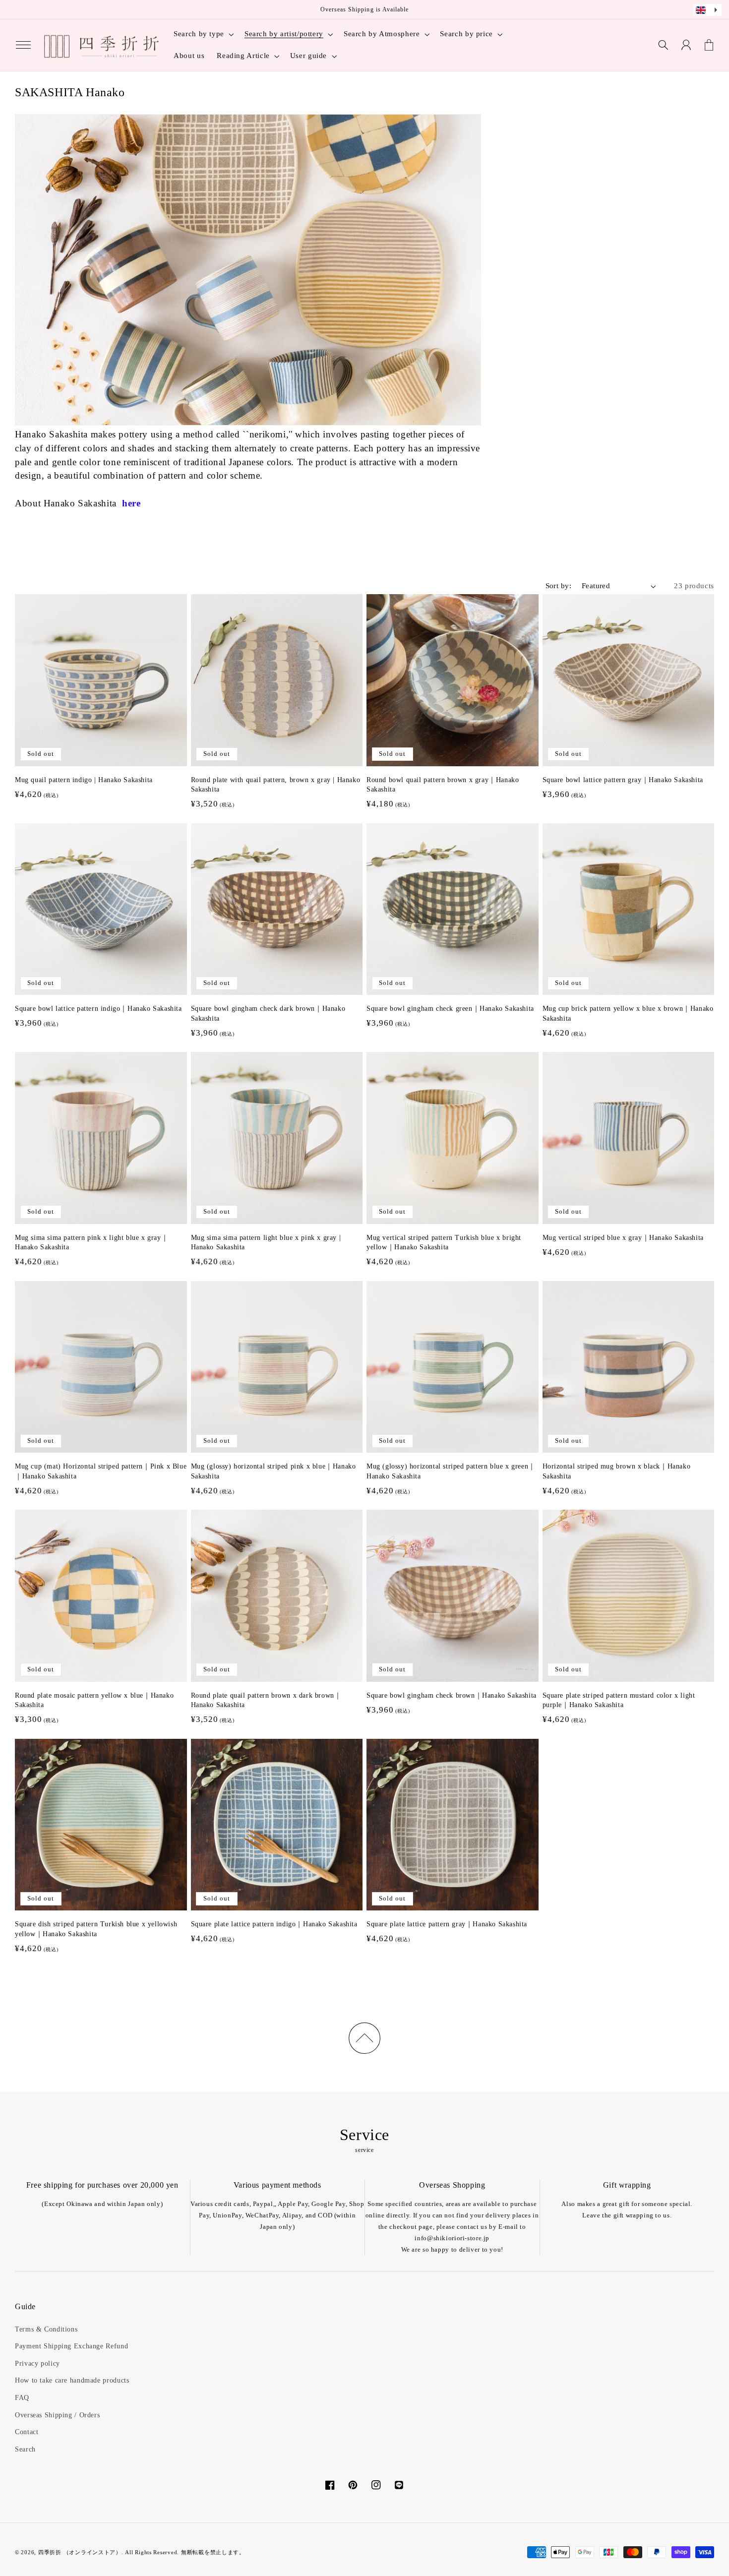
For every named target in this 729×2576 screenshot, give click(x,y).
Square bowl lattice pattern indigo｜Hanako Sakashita (98, 1009)
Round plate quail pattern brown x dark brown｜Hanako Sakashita (266, 1700)
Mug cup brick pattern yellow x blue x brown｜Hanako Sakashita (628, 1013)
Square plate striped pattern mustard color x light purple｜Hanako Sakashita (619, 1700)
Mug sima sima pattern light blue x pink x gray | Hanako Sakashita (266, 1243)
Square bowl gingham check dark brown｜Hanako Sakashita (268, 1013)
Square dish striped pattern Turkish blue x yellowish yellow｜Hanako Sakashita (96, 1929)
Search (25, 2449)
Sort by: (558, 586)
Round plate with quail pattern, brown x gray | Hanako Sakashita (276, 785)
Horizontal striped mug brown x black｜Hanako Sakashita (617, 1471)
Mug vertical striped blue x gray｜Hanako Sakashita (623, 1238)
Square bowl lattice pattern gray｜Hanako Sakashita (623, 780)
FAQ (22, 2398)
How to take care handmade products (72, 2380)
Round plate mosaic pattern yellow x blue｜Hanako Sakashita (94, 1700)
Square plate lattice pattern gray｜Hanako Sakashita (447, 1924)
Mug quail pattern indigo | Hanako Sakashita (84, 780)
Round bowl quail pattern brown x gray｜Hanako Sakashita (443, 785)
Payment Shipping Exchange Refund (71, 2346)
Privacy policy (37, 2363)
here (131, 503)
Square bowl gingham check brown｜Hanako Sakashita (452, 1695)
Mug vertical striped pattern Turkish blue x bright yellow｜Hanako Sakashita (444, 1243)
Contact (27, 2432)
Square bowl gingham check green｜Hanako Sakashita (450, 1009)
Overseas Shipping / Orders (57, 2415)
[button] (23, 45)
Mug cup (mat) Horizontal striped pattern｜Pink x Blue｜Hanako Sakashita (101, 1471)
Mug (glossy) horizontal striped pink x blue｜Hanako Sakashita (273, 1471)
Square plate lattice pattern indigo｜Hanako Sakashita (274, 1924)
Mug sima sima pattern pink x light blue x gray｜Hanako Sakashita (91, 1243)
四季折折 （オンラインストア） (80, 2552)
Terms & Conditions (46, 2329)
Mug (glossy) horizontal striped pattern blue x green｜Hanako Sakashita (451, 1471)
